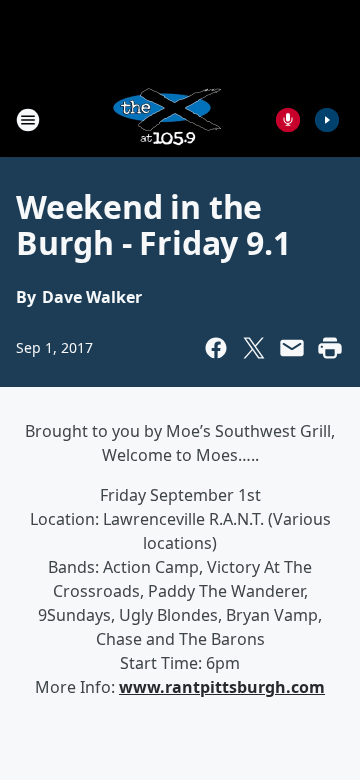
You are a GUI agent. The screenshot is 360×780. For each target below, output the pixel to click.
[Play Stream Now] (327, 120)
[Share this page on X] (254, 348)
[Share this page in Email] (292, 348)
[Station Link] (166, 119)
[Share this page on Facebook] (216, 348)
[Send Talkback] (288, 120)
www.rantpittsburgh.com (222, 687)
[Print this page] (330, 348)
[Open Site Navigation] (28, 120)
